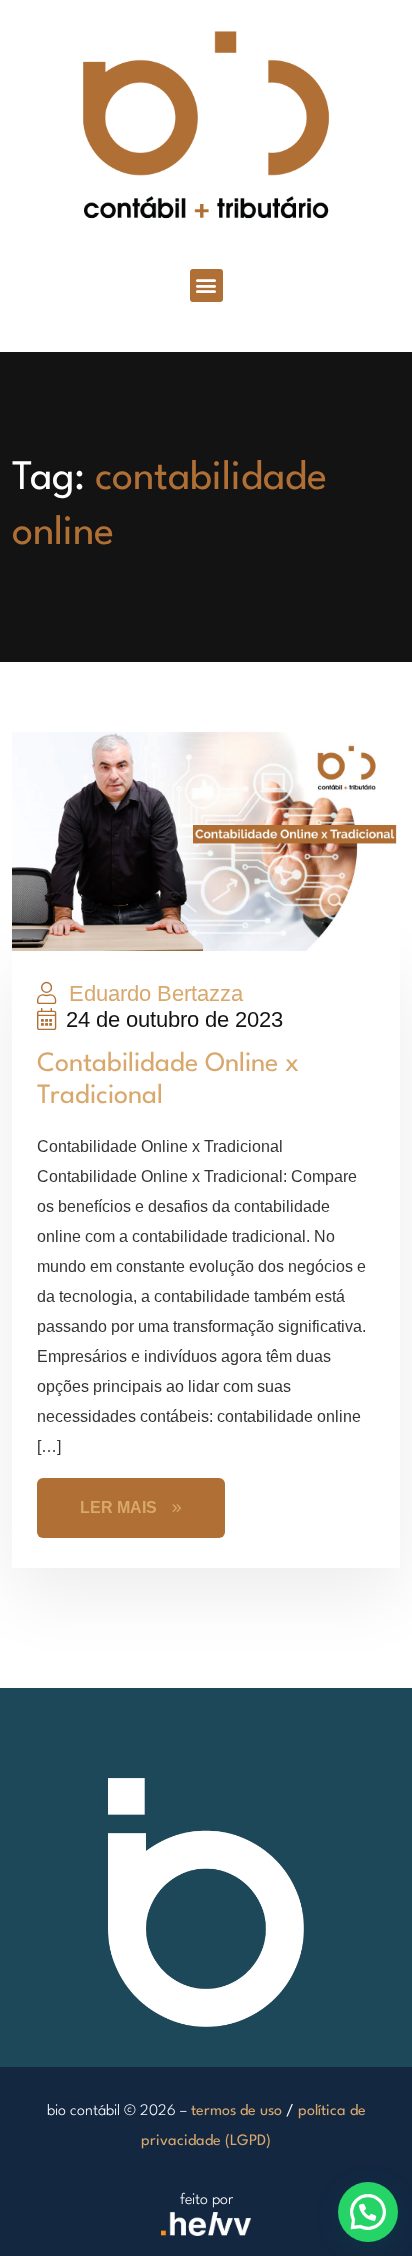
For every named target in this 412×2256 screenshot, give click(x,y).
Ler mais (118, 1507)
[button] (206, 285)
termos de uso (236, 2111)
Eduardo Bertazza (153, 993)
